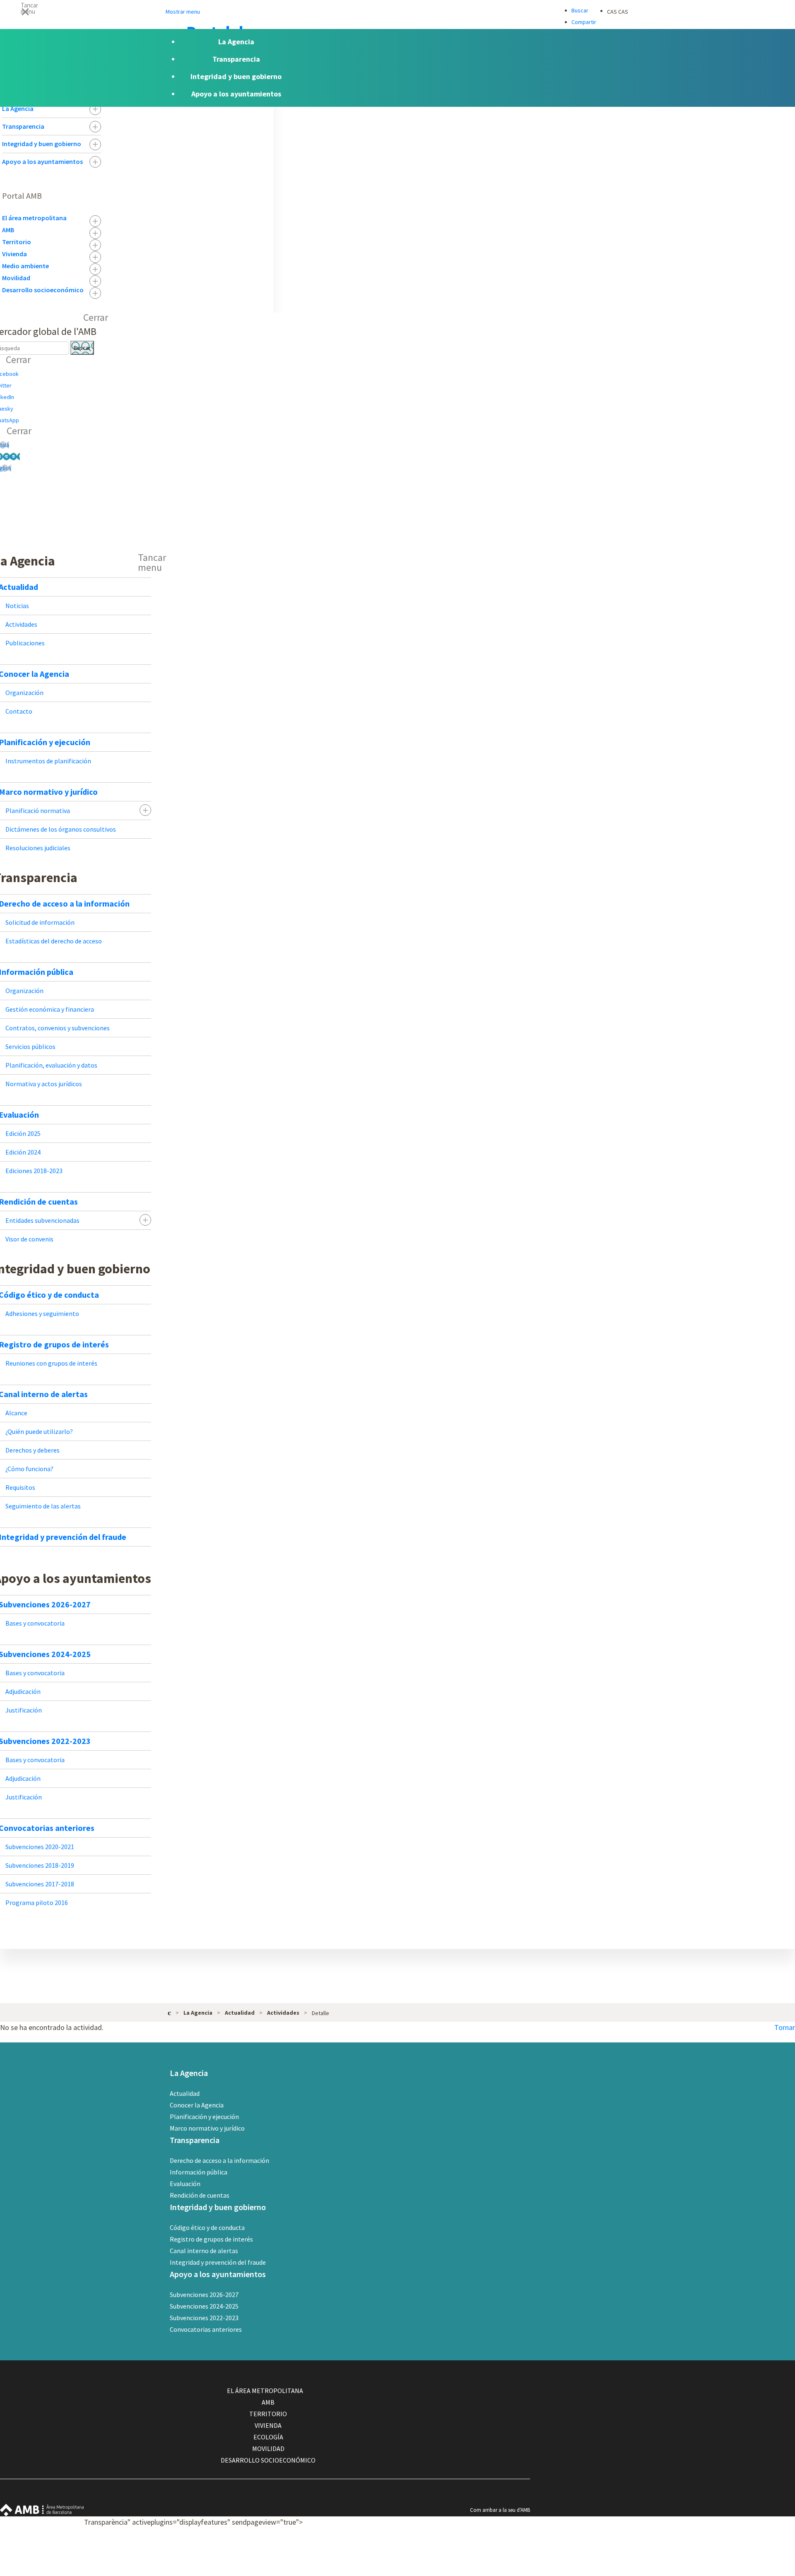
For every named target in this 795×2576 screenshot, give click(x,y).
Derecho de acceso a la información (219, 2160)
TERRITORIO (268, 2414)
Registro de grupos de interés (211, 2239)
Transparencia (23, 126)
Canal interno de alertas (204, 2251)
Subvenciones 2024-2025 (204, 2306)
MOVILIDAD (268, 2449)
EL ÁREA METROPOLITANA (265, 2391)
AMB (8, 230)
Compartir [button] (584, 22)
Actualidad (185, 2093)
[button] (397, 11)
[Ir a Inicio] (169, 2012)
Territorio (17, 242)
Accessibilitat (490, 2534)
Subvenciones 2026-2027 (204, 2295)
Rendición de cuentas (200, 2195)
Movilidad (16, 278)
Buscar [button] (580, 10)
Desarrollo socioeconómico (43, 290)
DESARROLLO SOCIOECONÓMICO (268, 2460)
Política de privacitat (499, 2558)
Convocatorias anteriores (206, 2329)
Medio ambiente (25, 266)
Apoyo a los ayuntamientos (42, 161)
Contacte (487, 2522)
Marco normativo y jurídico (207, 2128)
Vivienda (14, 254)
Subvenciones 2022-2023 (204, 2318)
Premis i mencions (497, 2570)
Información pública (199, 2172)
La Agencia (18, 108)
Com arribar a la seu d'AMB (500, 2510)
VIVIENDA (268, 2425)
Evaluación (185, 2184)
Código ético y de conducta (207, 2227)
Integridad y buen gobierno (42, 144)
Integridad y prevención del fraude (218, 2262)
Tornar (785, 2027)
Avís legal (487, 2546)
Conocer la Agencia (197, 2105)
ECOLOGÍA (268, 2437)
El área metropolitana (34, 218)
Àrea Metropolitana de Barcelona (42, 2510)
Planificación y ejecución (204, 2117)
